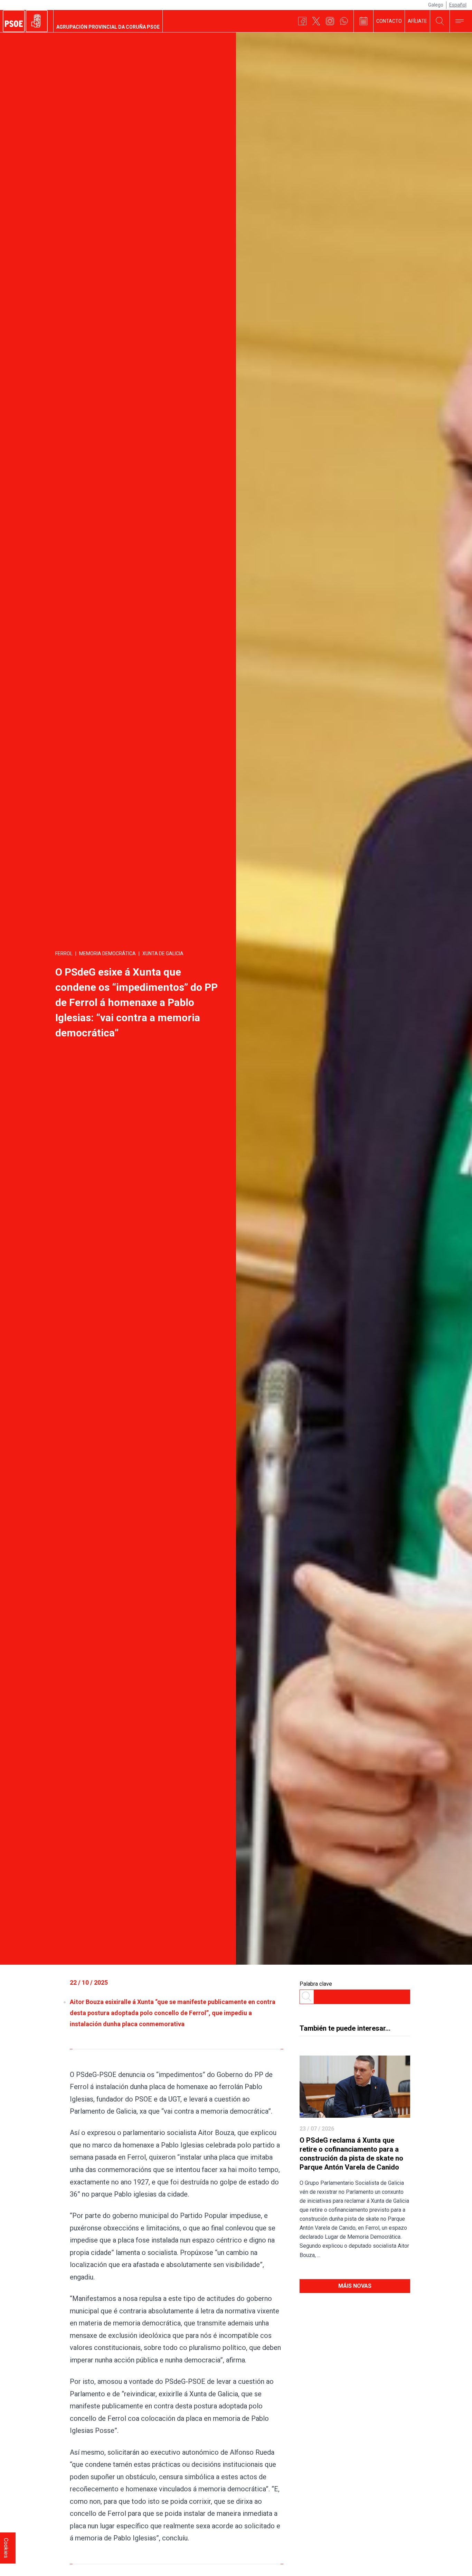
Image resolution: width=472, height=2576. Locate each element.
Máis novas (355, 2286)
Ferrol (64, 953)
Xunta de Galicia (163, 953)
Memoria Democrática (107, 953)
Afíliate (417, 21)
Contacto (389, 21)
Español (458, 5)
